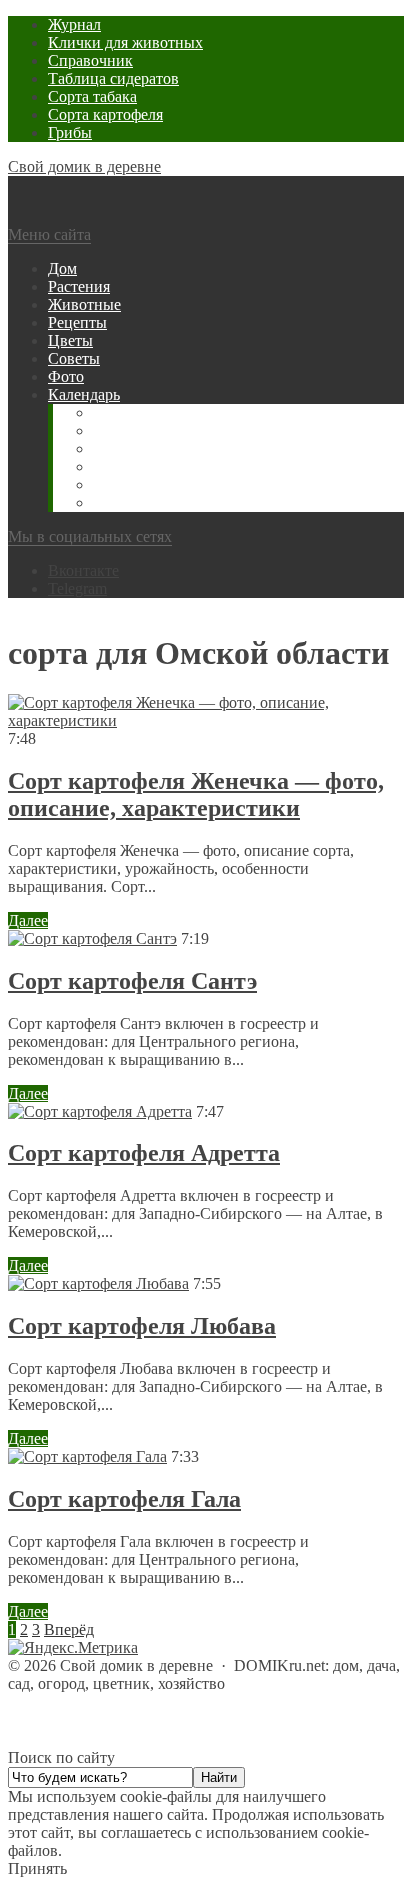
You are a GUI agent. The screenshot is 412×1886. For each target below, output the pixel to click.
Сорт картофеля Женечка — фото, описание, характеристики (196, 794)
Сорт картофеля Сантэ (132, 981)
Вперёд (69, 1629)
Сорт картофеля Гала (124, 1499)
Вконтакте (83, 570)
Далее (28, 920)
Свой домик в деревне (84, 166)
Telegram (77, 588)
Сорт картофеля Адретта (144, 1153)
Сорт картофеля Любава (142, 1326)
